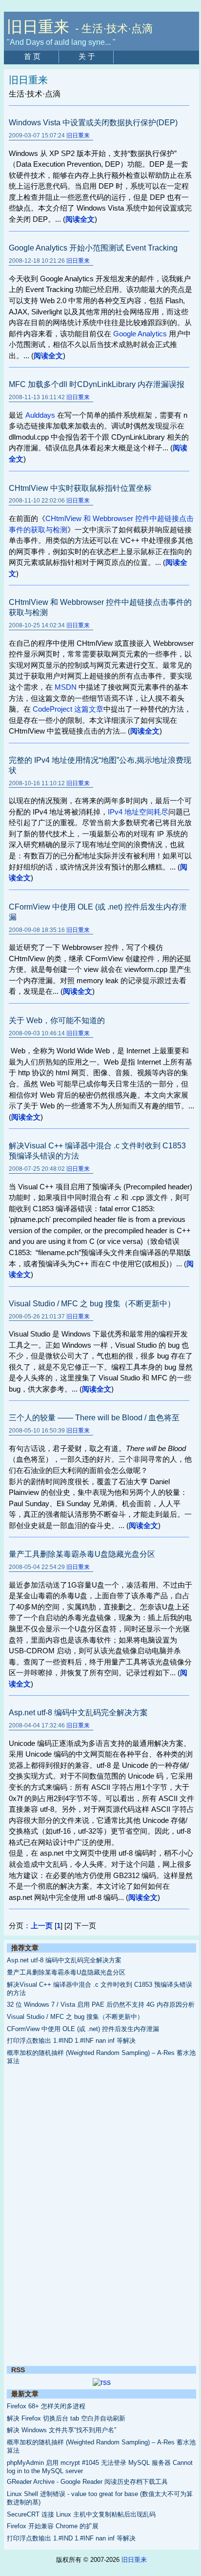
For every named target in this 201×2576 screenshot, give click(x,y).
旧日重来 (78, 136)
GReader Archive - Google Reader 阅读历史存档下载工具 (87, 2482)
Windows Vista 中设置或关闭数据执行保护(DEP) (93, 123)
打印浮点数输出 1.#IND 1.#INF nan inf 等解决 (71, 2041)
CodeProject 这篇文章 (68, 709)
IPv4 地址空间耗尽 (138, 812)
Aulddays (40, 415)
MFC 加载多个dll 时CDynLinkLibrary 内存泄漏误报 (97, 384)
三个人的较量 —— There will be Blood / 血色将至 (94, 1418)
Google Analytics (140, 334)
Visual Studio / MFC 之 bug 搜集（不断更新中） (92, 1304)
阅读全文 (80, 219)
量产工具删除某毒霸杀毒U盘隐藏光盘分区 (82, 1554)
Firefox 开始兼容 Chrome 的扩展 (53, 2526)
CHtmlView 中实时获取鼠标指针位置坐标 (80, 488)
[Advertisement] (101, 2216)
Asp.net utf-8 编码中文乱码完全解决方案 (78, 1713)
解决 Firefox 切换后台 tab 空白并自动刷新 (66, 2418)
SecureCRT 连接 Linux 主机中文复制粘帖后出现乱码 (81, 2514)
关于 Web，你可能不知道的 (57, 1020)
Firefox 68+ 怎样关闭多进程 (46, 2406)
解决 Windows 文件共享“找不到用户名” (61, 2430)
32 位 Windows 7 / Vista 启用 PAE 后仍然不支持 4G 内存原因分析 (101, 2005)
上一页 (42, 1926)
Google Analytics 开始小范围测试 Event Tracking (93, 248)
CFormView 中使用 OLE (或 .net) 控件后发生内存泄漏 (83, 2029)
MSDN (66, 687)
